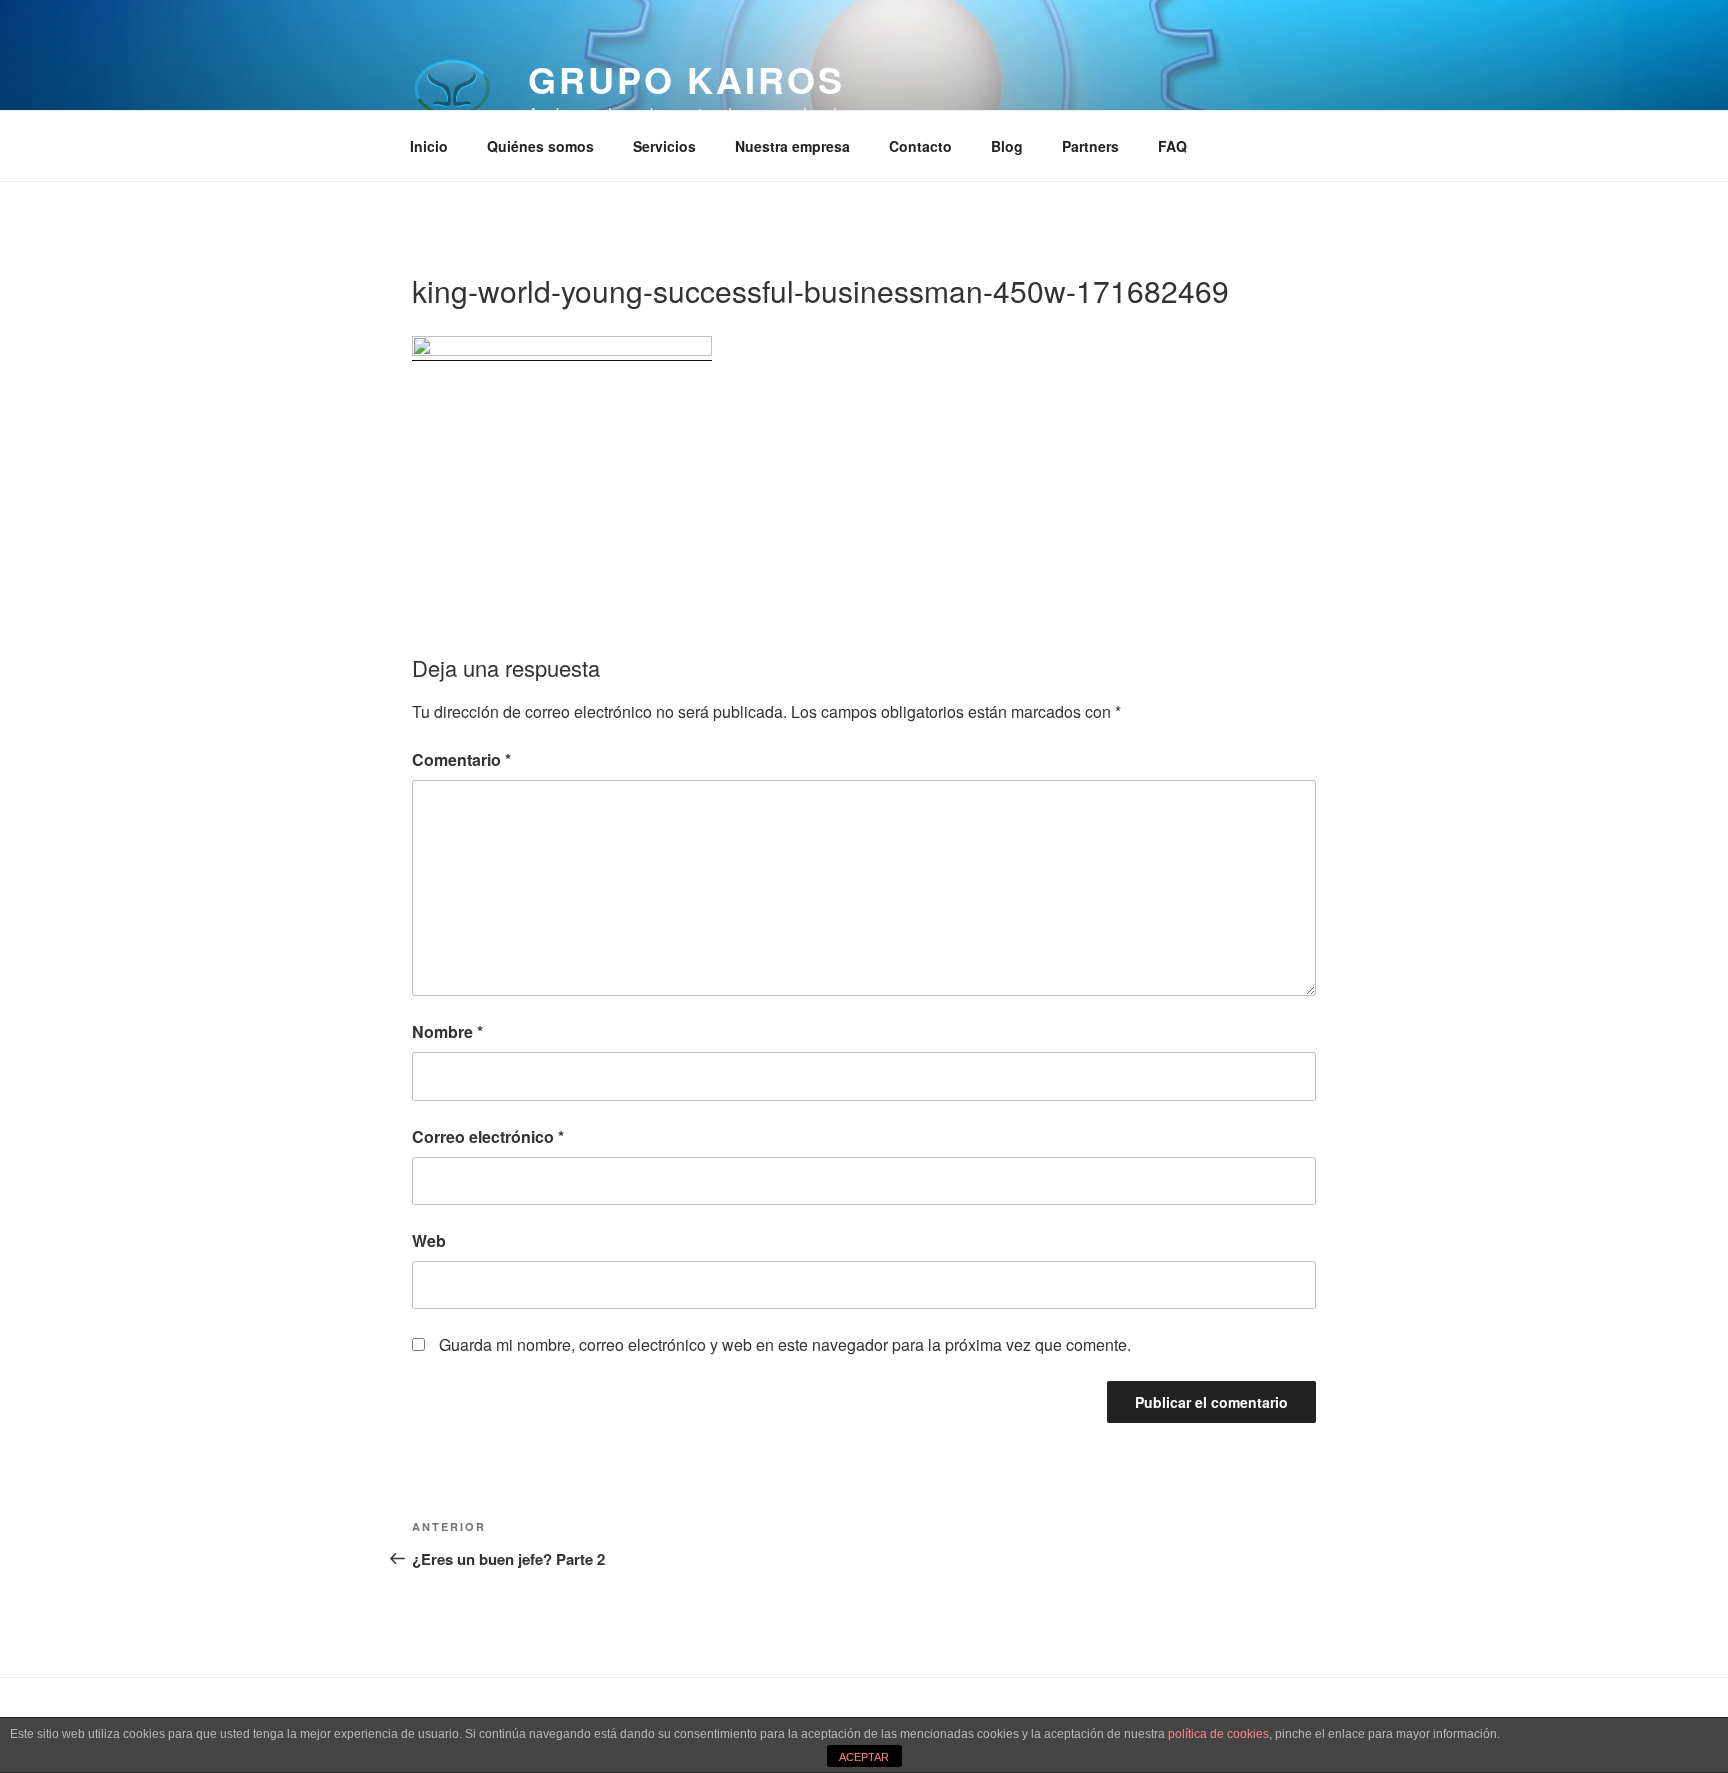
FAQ (1172, 146)
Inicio (429, 146)
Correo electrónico (488, 1136)
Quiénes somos (540, 146)
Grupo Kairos (686, 79)
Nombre (447, 1031)
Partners (1090, 146)
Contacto (920, 146)
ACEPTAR (864, 1757)
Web (429, 1240)
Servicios (664, 146)
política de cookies (1218, 1734)
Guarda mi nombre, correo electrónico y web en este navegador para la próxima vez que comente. (785, 1344)
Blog (1007, 146)
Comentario (461, 759)
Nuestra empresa (792, 146)
